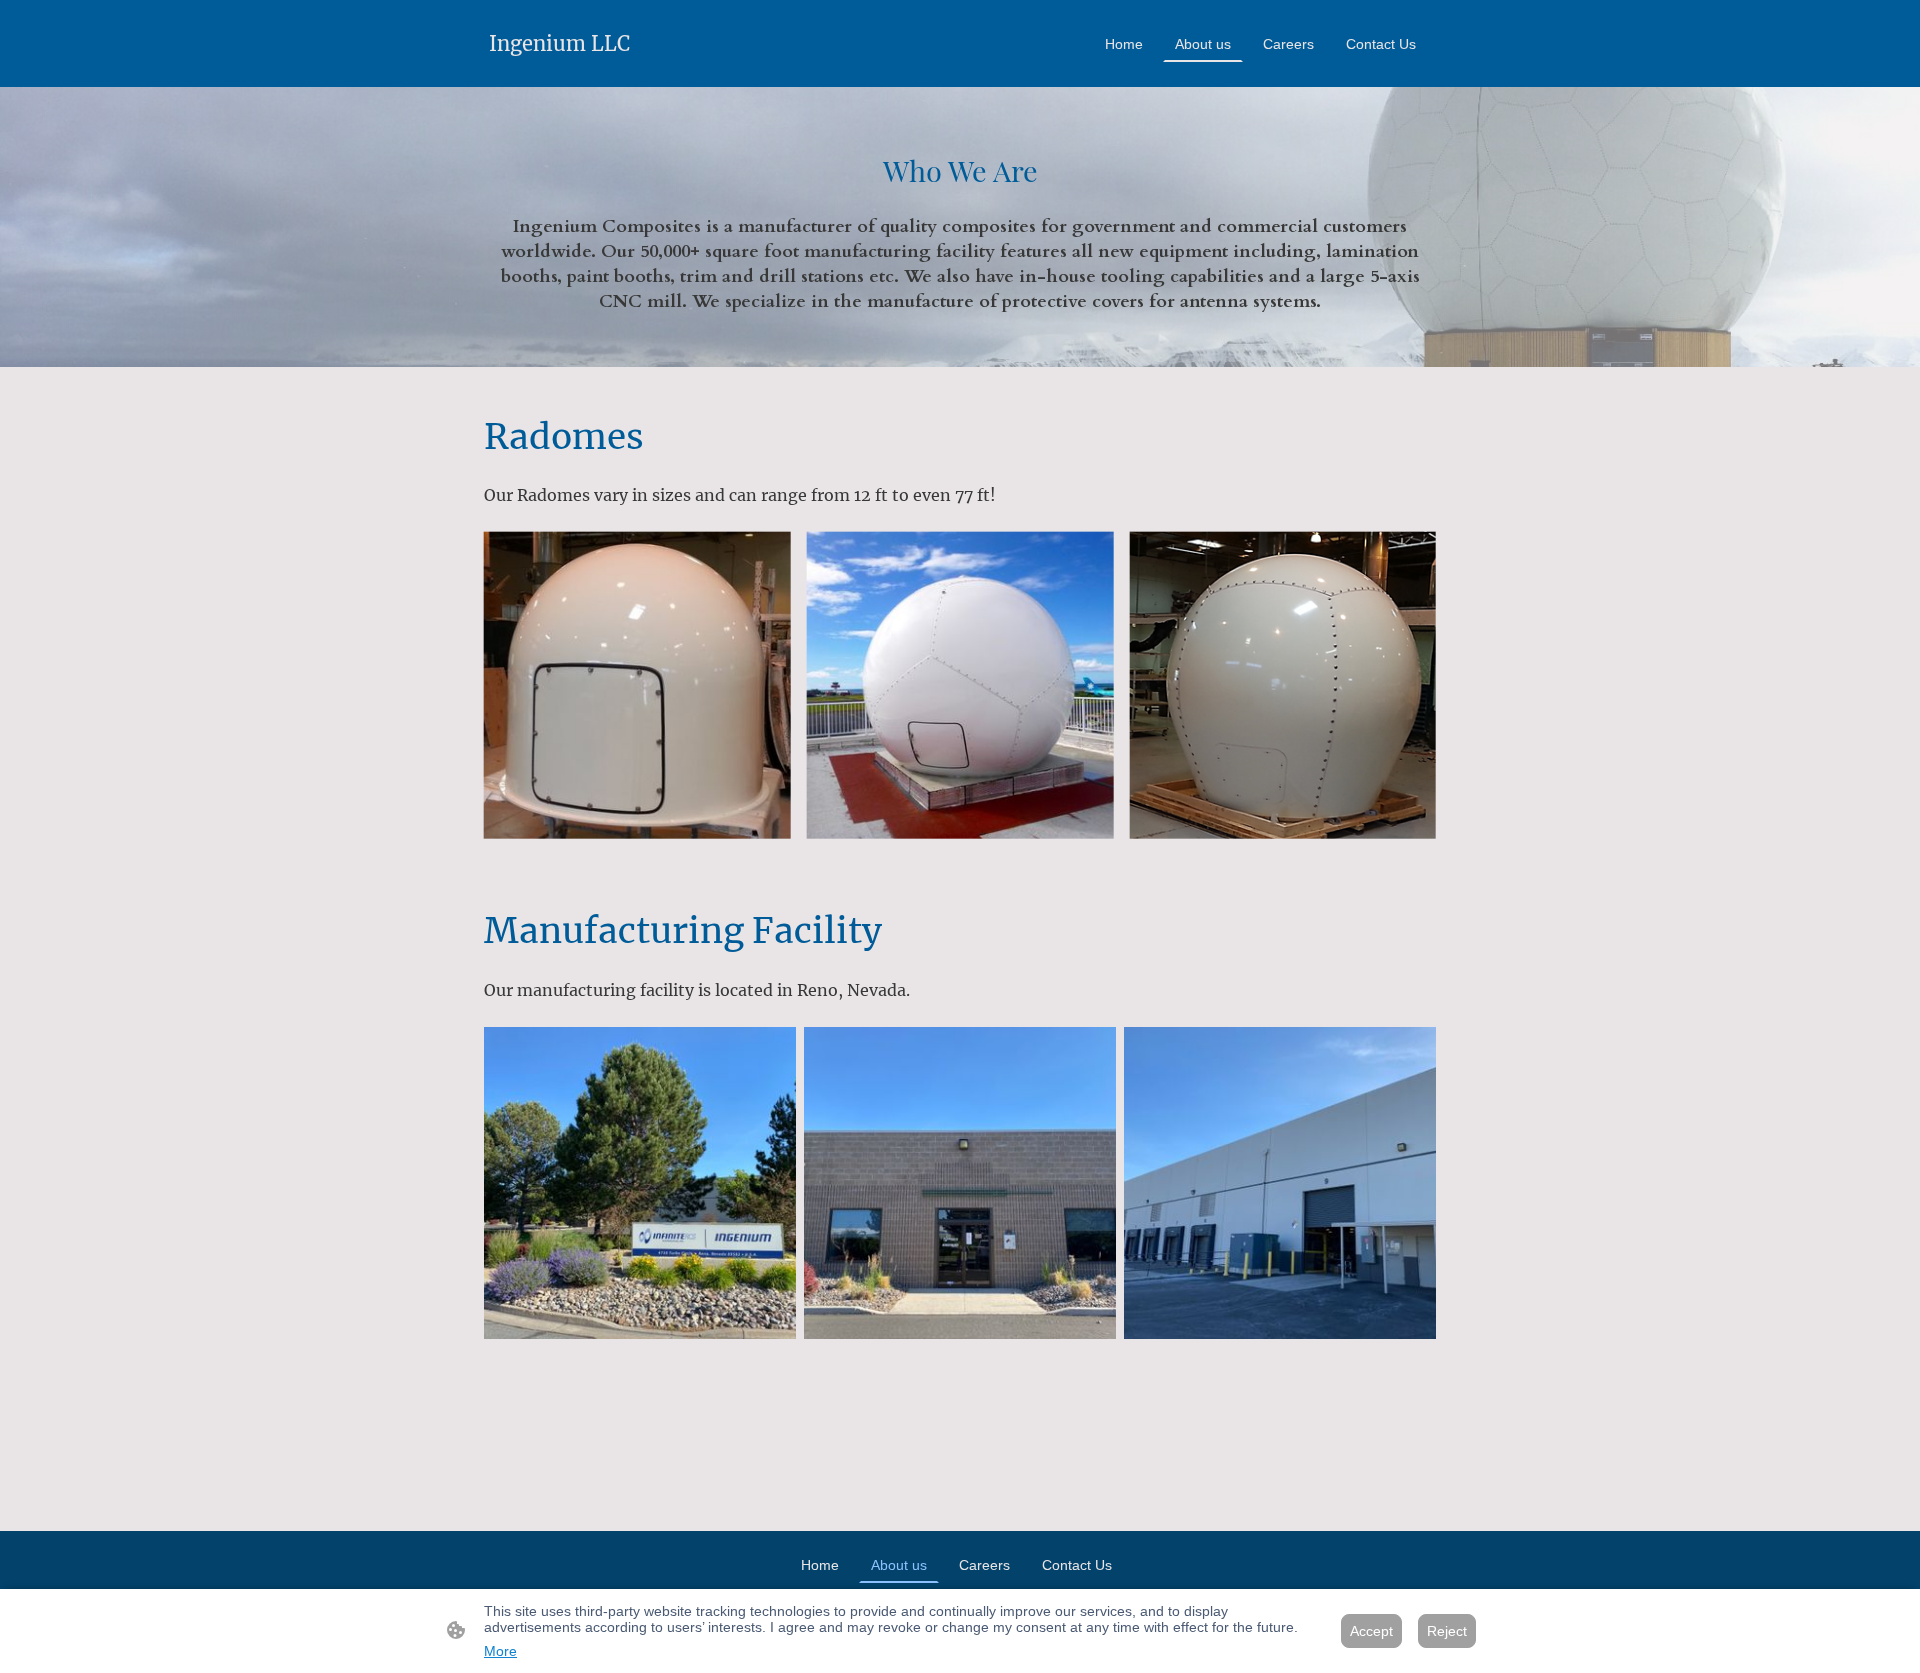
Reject (1447, 1631)
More (500, 1651)
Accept (1371, 1631)
